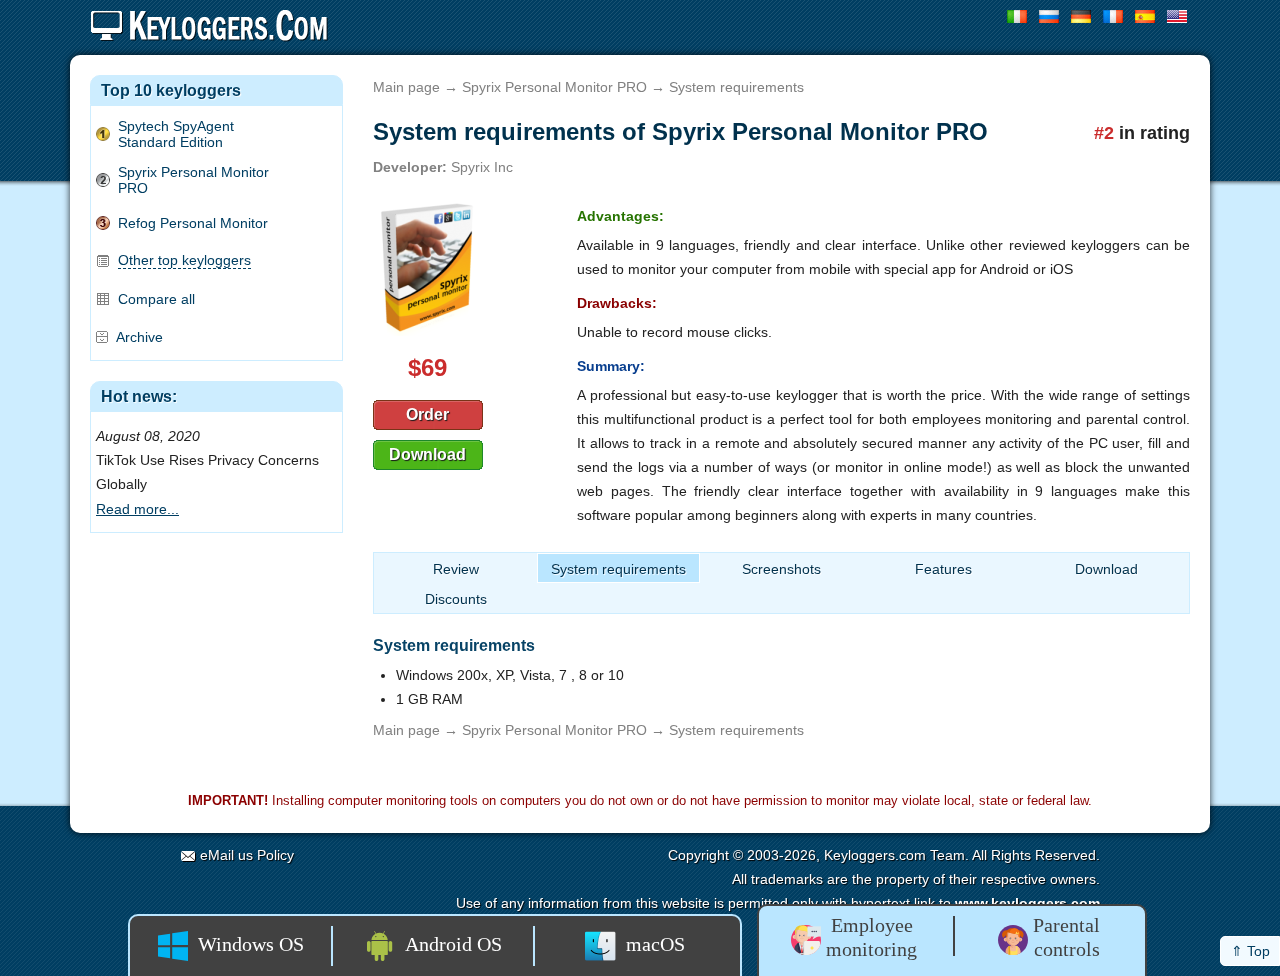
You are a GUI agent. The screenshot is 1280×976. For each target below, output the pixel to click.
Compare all (156, 299)
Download (427, 454)
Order (427, 414)
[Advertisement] (216, 653)
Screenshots (781, 569)
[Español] (1145, 16)
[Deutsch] (1081, 16)
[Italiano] (1017, 16)
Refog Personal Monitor (193, 223)
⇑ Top (1250, 951)
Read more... (137, 509)
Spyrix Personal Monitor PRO (193, 180)
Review (456, 569)
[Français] (1113, 16)
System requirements (618, 569)
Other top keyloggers (184, 260)
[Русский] (1049, 16)
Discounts (456, 599)
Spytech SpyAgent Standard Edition (176, 134)
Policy (275, 855)
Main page (406, 87)
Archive (139, 337)
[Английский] (1177, 16)
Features (943, 569)
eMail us (226, 855)
